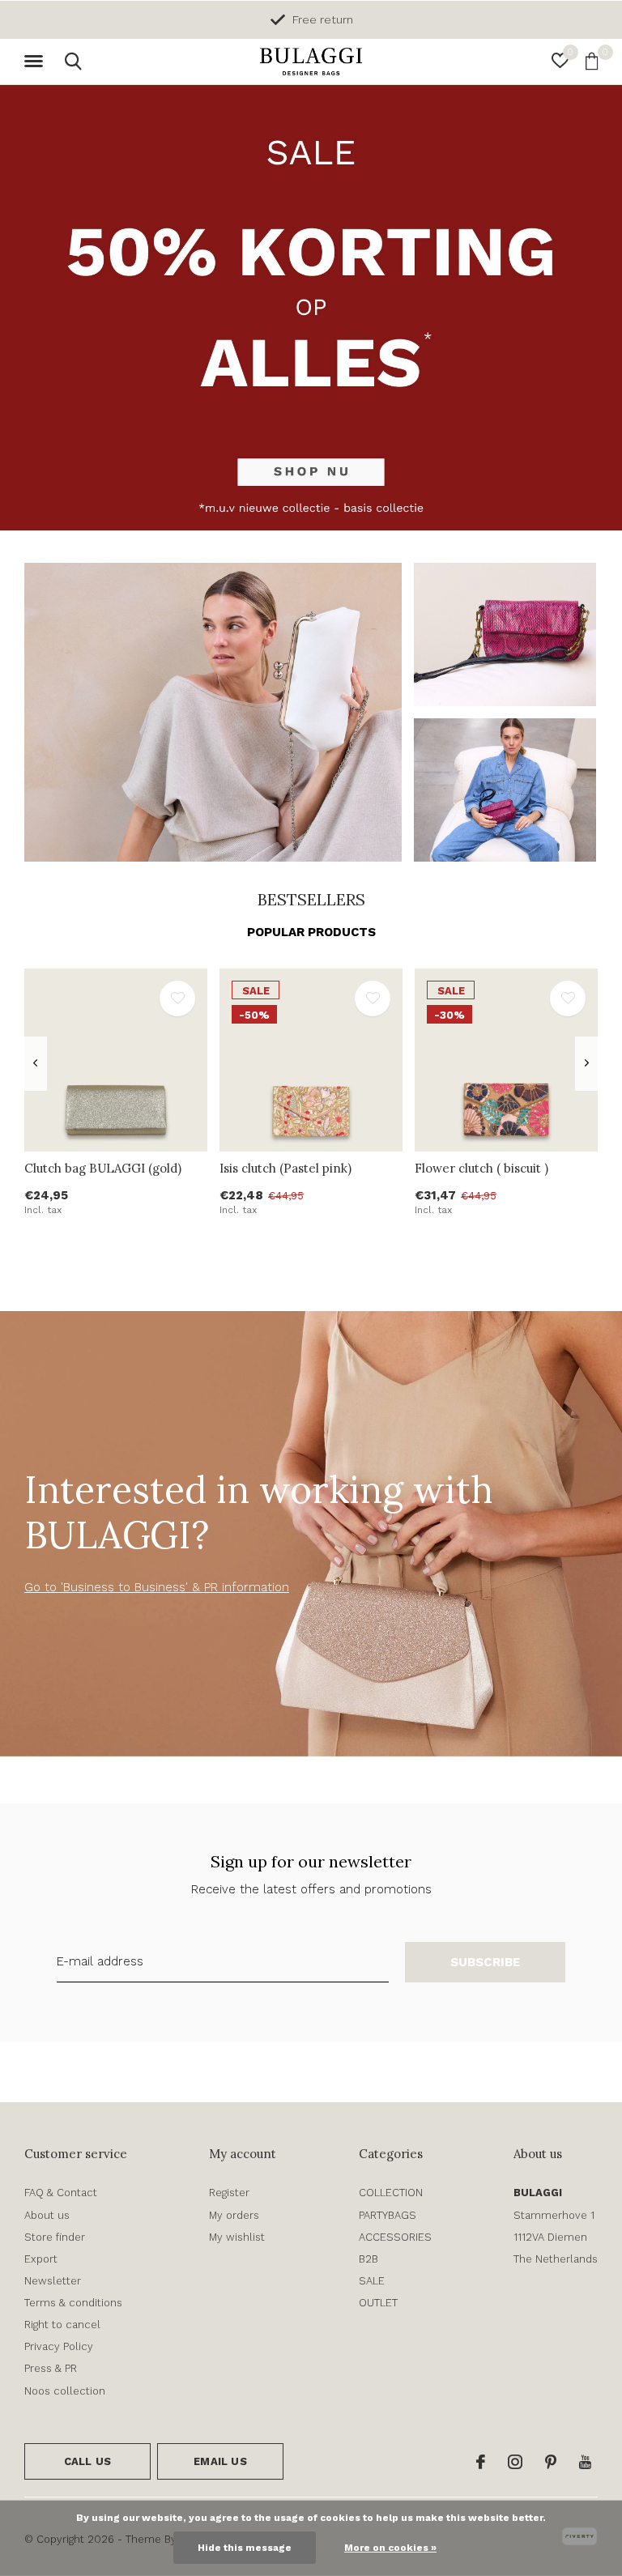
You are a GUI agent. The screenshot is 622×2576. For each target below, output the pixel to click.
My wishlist (237, 2237)
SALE (372, 2281)
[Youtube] (585, 2462)
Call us (87, 2461)
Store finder (55, 2237)
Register (229, 2193)
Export (41, 2259)
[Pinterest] (551, 2462)
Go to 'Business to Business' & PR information (157, 1587)
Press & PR (51, 2368)
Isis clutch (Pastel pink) (285, 1168)
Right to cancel (62, 2325)
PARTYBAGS (388, 2215)
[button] (36, 62)
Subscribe (486, 1962)
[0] (592, 61)
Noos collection (65, 2391)
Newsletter (53, 2281)
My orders (234, 2215)
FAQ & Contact (61, 2193)
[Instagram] (515, 2462)
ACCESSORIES (395, 2237)
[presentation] (35, 1064)
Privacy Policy (59, 2346)
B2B (369, 2259)
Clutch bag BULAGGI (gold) (103, 1168)
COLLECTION (391, 2193)
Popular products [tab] (311, 932)
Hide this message (245, 2548)
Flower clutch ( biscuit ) (481, 1168)
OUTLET (378, 2303)
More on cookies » (390, 2548)
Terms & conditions (73, 2303)
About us (47, 2215)
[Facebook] (481, 2462)
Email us (220, 2461)
